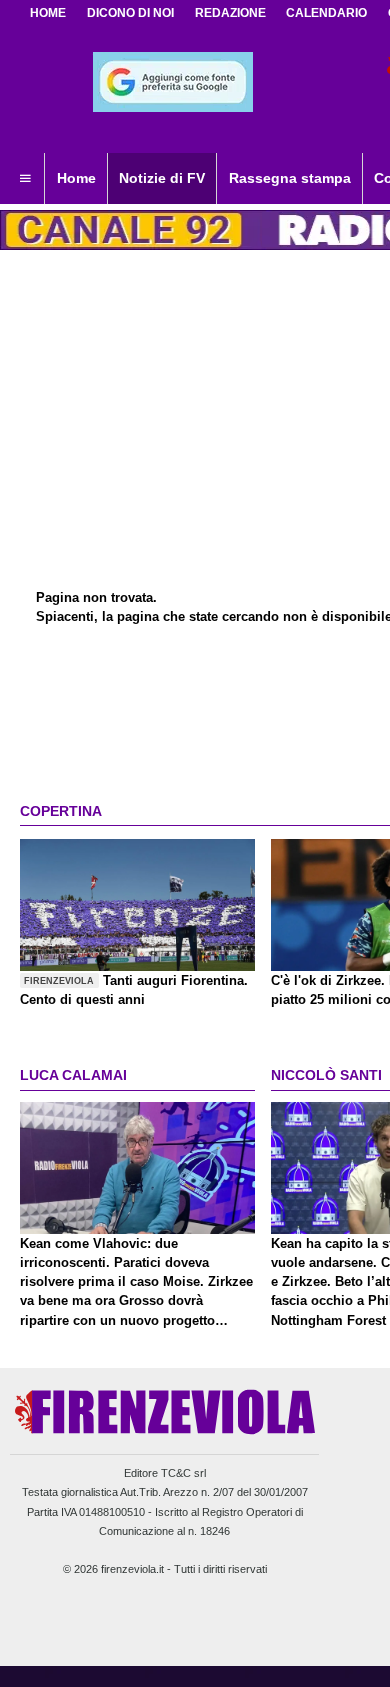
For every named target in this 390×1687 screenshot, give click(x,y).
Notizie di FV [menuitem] (162, 178)
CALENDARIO (326, 13)
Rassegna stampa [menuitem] (290, 178)
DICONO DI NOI (130, 13)
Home (48, 13)
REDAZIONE (230, 13)
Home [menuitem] (76, 178)
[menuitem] (25, 179)
